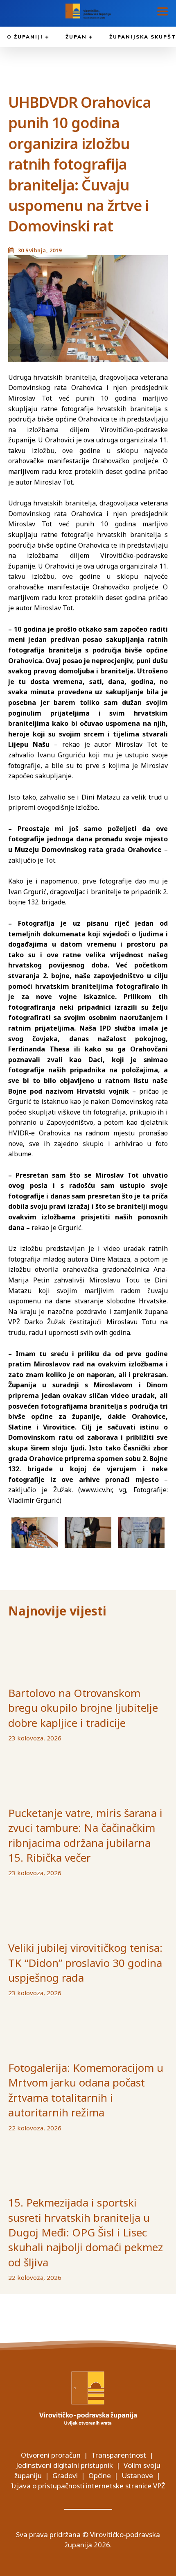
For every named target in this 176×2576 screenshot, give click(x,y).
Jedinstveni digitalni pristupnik (64, 2465)
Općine (100, 2475)
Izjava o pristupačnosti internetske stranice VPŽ (88, 2486)
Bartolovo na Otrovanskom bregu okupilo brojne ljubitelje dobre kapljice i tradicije (83, 1708)
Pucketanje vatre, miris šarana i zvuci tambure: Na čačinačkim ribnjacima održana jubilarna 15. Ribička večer (85, 1835)
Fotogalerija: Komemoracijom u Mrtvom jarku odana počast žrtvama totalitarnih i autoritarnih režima (86, 2090)
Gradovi (65, 2475)
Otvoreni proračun (51, 2455)
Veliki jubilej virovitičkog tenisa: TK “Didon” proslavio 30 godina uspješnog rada (85, 1963)
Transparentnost (119, 2455)
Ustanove (137, 2475)
